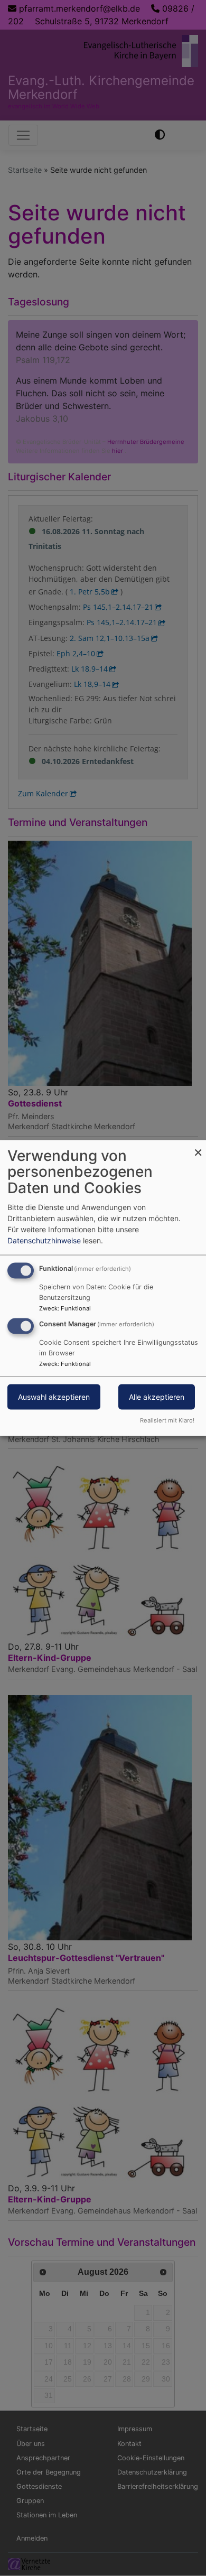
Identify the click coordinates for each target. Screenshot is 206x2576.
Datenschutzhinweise (44, 1240)
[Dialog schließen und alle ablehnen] (198, 1146)
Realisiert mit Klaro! (167, 1420)
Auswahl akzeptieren (54, 1397)
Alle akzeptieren (157, 1397)
